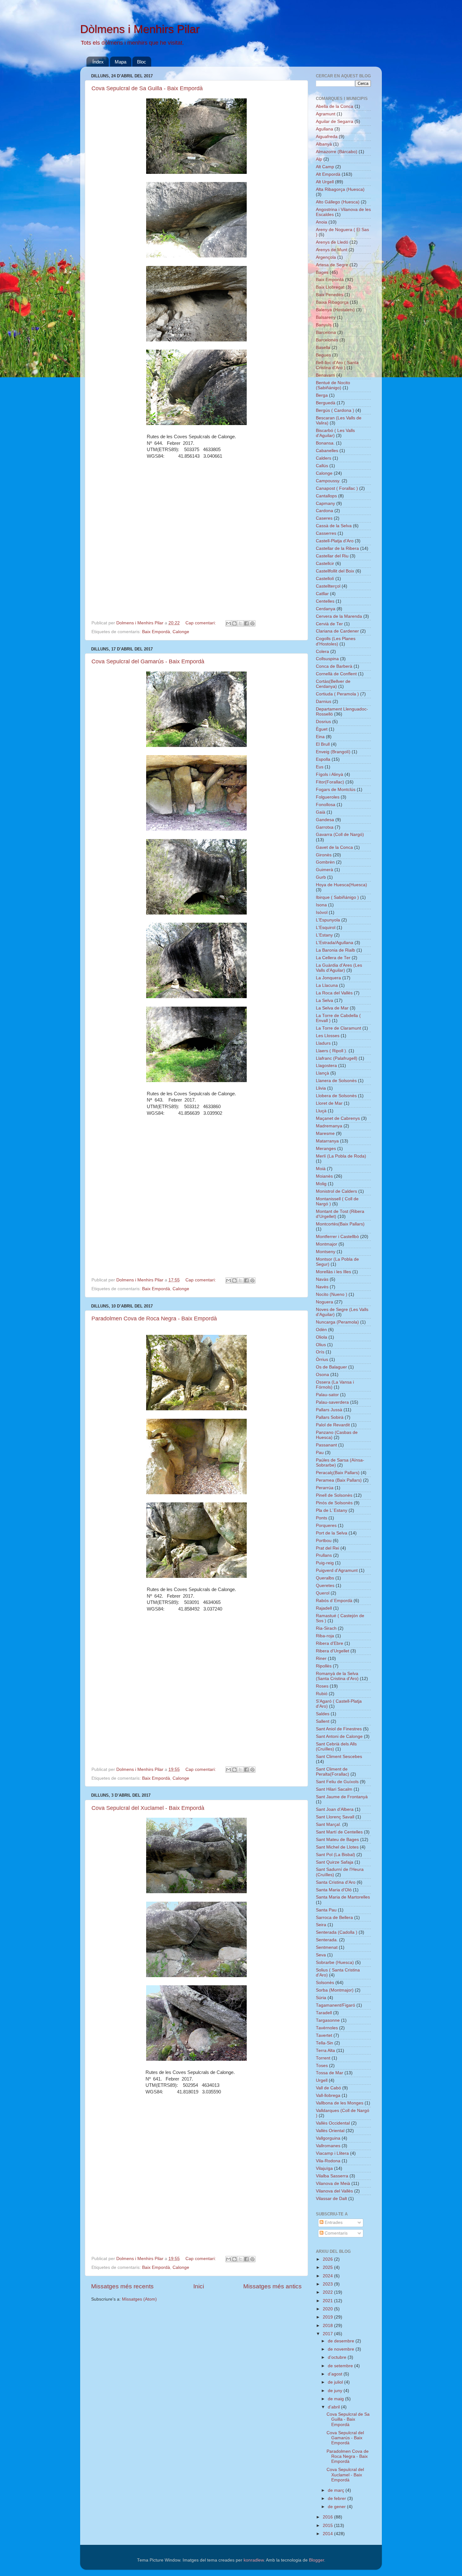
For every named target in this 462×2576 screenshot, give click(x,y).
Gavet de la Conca (334, 847)
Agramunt (326, 114)
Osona (322, 1375)
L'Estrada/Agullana (335, 943)
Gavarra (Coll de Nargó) (340, 835)
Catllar (322, 594)
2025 (328, 2267)
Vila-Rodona (328, 2161)
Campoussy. (328, 481)
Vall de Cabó (328, 2088)
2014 (328, 2534)
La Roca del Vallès (334, 993)
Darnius (324, 702)
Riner (321, 1658)
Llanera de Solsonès (336, 1081)
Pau (320, 1453)
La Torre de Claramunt (338, 1028)
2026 (328, 2259)
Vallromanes (328, 2146)
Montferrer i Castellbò (337, 1237)
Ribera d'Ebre (330, 1643)
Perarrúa (325, 1488)
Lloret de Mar (329, 1103)
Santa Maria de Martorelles (343, 1897)
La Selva (324, 1001)
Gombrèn (325, 862)
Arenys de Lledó (332, 242)
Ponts (322, 1518)
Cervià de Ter (329, 624)
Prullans (324, 1555)
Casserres (326, 533)
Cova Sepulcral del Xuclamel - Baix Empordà (148, 1808)
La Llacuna (327, 985)
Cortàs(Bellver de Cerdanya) (333, 684)
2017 (328, 2334)
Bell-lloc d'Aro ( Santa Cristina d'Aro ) (337, 365)
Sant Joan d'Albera (335, 1809)
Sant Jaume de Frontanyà (342, 1797)
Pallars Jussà (329, 1410)
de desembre (342, 2341)
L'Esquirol (326, 928)
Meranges (326, 1149)
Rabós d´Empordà (334, 1601)
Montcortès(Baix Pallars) (340, 1224)
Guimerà (324, 870)
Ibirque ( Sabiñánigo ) (337, 897)
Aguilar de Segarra (335, 122)
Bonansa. (325, 443)
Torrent (323, 2058)
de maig (336, 2399)
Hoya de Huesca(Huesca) (341, 885)
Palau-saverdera (332, 1402)
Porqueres (326, 1526)
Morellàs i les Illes (333, 1272)
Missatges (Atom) (139, 2299)
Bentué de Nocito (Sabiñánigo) (333, 385)
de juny (336, 2391)
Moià (321, 1169)
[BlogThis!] (234, 623)
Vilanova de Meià (333, 2184)
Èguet (322, 729)
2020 (328, 2309)
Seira (321, 1925)
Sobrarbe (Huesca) (335, 1962)
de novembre (342, 2349)
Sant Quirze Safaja (335, 1862)
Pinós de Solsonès (334, 1503)
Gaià (321, 812)
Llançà (322, 1073)
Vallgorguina (328, 2138)
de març (337, 2490)
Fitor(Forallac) (330, 782)
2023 (328, 2284)
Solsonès (325, 1983)
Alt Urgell (325, 182)
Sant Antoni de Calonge (339, 1736)
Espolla (323, 759)
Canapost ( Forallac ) (337, 488)
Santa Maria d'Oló (334, 1890)
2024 (328, 2276)
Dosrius (323, 722)
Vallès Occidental (333, 2123)
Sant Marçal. (328, 1824)
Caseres (324, 518)
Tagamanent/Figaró (335, 2005)
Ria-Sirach (326, 1628)
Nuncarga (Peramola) (337, 1322)
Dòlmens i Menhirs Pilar (140, 29)
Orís (320, 1352)
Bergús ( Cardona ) (335, 410)
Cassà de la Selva (334, 526)
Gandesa (325, 820)
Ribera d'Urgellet (333, 1651)
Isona (321, 905)
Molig (321, 1184)
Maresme (325, 1133)
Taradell (324, 2013)
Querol (323, 1593)
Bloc (142, 62)
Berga (322, 395)
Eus (320, 767)
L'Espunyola (328, 920)
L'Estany (324, 935)
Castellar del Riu (332, 556)
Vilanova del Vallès (334, 2191)
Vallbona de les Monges (340, 2103)
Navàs (322, 1279)
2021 (328, 2301)
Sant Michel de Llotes (337, 1847)
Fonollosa (326, 805)
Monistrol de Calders (336, 1191)
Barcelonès (327, 340)
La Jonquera (328, 978)
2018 (328, 2326)
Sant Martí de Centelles (339, 1832)
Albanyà (324, 144)
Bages (322, 272)
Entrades (333, 2222)
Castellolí (325, 579)
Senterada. (327, 1940)
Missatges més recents (122, 2286)
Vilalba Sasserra (332, 2176)
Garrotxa (325, 827)
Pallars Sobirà (330, 1417)
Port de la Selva (332, 1533)
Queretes (325, 1586)
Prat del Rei (327, 1548)
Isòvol (322, 912)
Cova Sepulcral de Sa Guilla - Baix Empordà (147, 88)
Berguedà (326, 403)
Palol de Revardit (333, 1425)
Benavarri (325, 375)
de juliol (336, 2382)
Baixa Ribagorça (332, 302)
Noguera (324, 1302)
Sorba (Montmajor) (335, 1990)
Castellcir (325, 564)
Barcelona (326, 332)
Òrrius (322, 1360)
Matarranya (327, 1141)
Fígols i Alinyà (330, 774)
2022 (328, 2292)
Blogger (316, 2560)
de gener (337, 2507)
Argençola (326, 257)
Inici (199, 2286)
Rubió (322, 1694)
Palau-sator (327, 1395)
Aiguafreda (327, 137)
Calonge (181, 632)
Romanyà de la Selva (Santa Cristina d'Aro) (337, 1676)
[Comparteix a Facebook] (246, 623)
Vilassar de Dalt (331, 2199)
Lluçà (321, 1111)
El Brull (323, 744)
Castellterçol (328, 586)
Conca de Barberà (334, 666)
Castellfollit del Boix (335, 571)
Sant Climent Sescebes (339, 1757)
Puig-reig (325, 1563)
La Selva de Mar (332, 1008)
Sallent (323, 1721)
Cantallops (326, 496)
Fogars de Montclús (336, 790)
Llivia (321, 1088)
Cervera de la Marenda (339, 616)
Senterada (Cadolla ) (337, 1932)
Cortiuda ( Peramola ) (337, 694)
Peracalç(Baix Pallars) (338, 1473)
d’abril (334, 2407)
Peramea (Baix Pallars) (339, 1480)
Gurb (321, 877)
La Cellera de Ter (333, 958)
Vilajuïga (324, 2168)
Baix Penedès (330, 295)
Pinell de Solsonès (334, 1495)
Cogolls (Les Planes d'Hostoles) (336, 641)
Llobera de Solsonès (336, 1096)
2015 (328, 2526)
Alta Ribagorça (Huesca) (340, 189)
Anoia (322, 222)
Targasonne (328, 2020)
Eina (320, 737)
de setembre (341, 2366)
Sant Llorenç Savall (335, 1817)
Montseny (326, 1252)
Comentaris (335, 2233)
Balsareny (326, 317)
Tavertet (324, 2035)
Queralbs (325, 1578)
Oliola (322, 1337)
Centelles (325, 601)
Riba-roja (325, 1636)
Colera (322, 652)
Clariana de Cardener (337, 631)
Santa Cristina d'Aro (336, 1882)
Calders (324, 458)
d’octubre (338, 2357)
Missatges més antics (272, 2286)
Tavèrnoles (327, 2028)
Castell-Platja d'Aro (335, 541)
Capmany (325, 503)
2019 (328, 2317)
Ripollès (324, 1666)
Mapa (121, 62)
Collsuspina (327, 659)
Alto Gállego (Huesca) (338, 202)
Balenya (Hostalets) (335, 310)
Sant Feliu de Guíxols (337, 1782)
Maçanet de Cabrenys (338, 1118)
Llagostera (326, 1066)
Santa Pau (326, 1910)
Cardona (324, 511)
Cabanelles (327, 451)
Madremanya (329, 1126)
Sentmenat (327, 1947)
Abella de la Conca (335, 106)
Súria (321, 1998)
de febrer (338, 2499)
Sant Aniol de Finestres (339, 1729)
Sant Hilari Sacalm (334, 1789)
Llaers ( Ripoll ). (332, 1051)
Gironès (324, 855)
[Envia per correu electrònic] (228, 623)
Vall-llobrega (328, 2095)
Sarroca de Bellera (334, 1918)
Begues (323, 355)
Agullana (324, 129)
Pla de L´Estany (332, 1510)
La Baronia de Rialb (335, 950)
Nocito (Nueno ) (332, 1294)
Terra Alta (325, 2051)
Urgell (322, 2080)
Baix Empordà (156, 632)
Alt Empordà (328, 174)
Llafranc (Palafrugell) (337, 1058)
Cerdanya (326, 609)
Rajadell (324, 1608)
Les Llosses (328, 1036)
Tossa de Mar (330, 2073)
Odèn (321, 1330)
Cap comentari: (201, 623)
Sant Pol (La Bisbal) (335, 1855)
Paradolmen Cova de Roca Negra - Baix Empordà (154, 1318)
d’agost (336, 2374)
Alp (319, 159)
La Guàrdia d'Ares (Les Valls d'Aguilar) (339, 968)
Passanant (326, 1445)
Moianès (324, 1176)
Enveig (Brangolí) (333, 752)
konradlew (254, 2560)
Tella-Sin (324, 2043)
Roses (322, 1686)
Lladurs (323, 1043)
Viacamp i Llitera (332, 2153)
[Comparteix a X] (240, 623)
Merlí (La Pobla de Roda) (341, 1156)
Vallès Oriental (330, 2131)
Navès (322, 1287)
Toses (322, 2066)
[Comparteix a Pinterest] (252, 623)
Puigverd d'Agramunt (337, 1570)
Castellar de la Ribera (337, 548)
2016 (328, 2517)
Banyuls (324, 325)
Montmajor (327, 1244)
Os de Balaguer (331, 1367)
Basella (323, 348)
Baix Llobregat (330, 287)
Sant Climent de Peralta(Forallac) (333, 1772)
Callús (322, 466)
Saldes (323, 1714)
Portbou (324, 1541)
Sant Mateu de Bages (337, 1840)
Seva (321, 1955)
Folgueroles (328, 797)
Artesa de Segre (332, 265)
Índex (98, 62)
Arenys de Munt (332, 250)
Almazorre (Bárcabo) (337, 152)
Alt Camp (325, 167)
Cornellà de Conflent (336, 674)
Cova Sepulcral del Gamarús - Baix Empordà (148, 661)
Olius (321, 1345)
